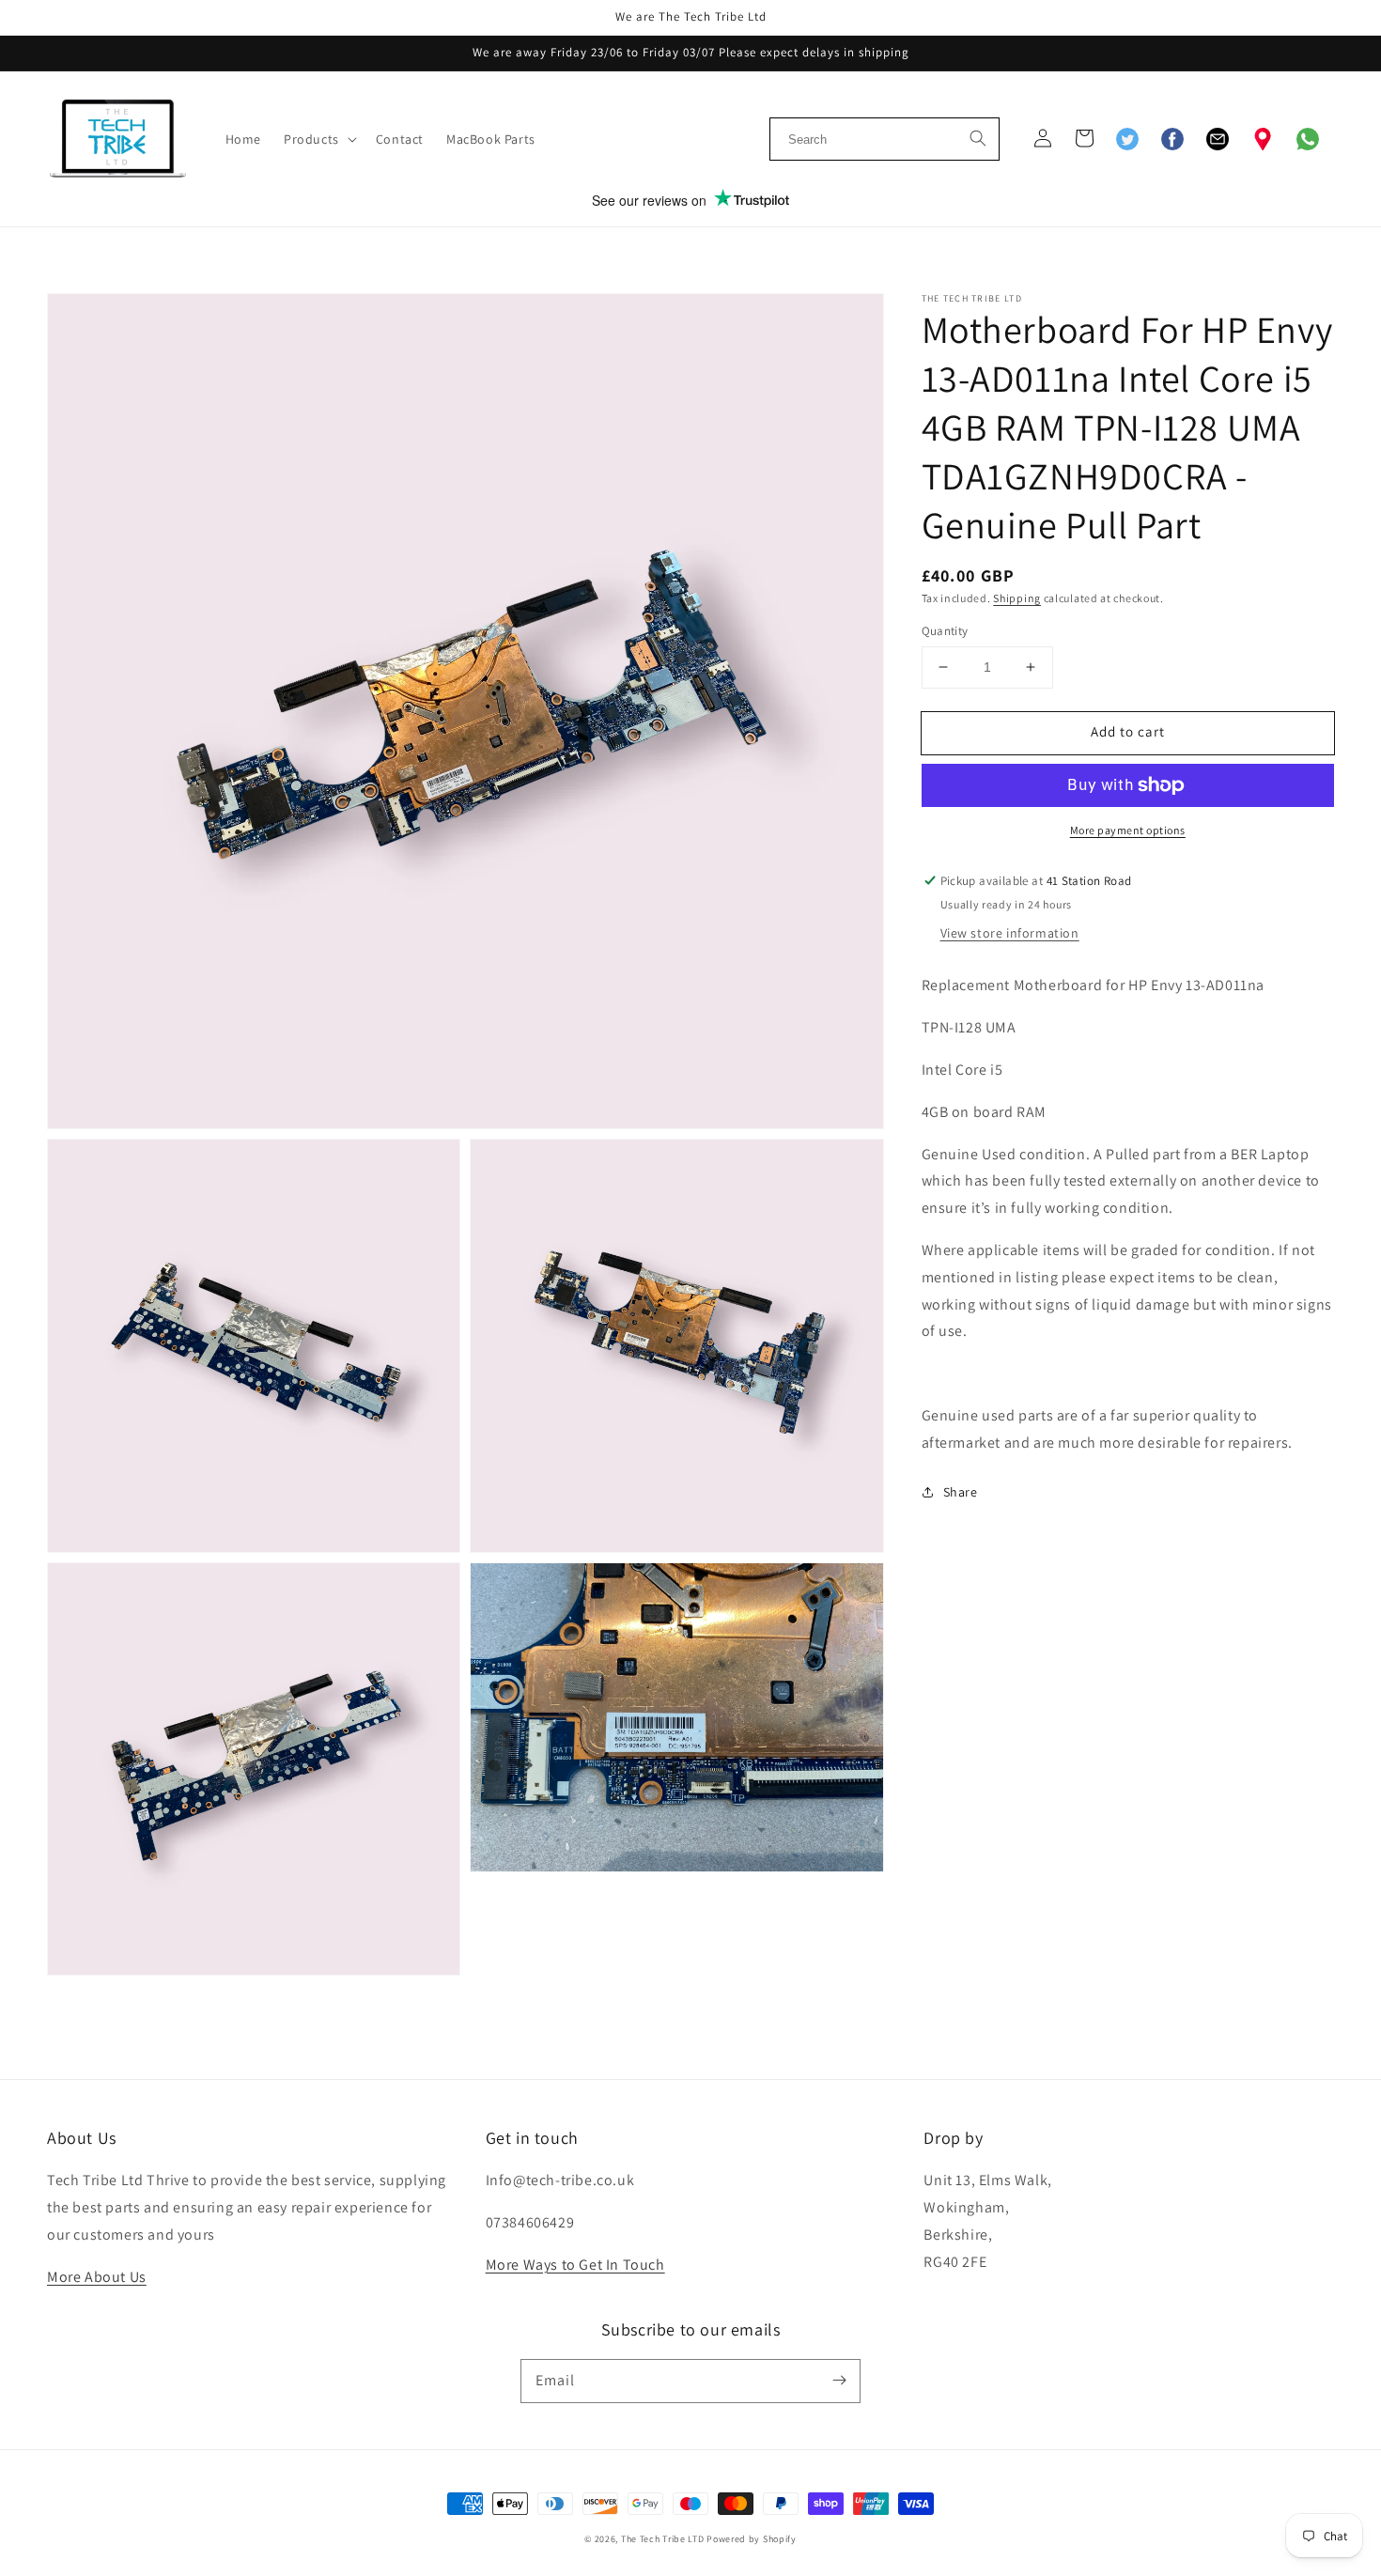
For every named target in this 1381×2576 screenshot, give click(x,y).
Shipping (1017, 598)
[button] (318, 139)
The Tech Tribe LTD (663, 2539)
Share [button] (961, 1492)
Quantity (945, 631)
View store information (1010, 934)
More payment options (1128, 830)
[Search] (978, 136)
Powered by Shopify (752, 2539)
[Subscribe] (839, 2381)
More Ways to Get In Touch (575, 2265)
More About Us (97, 2277)
